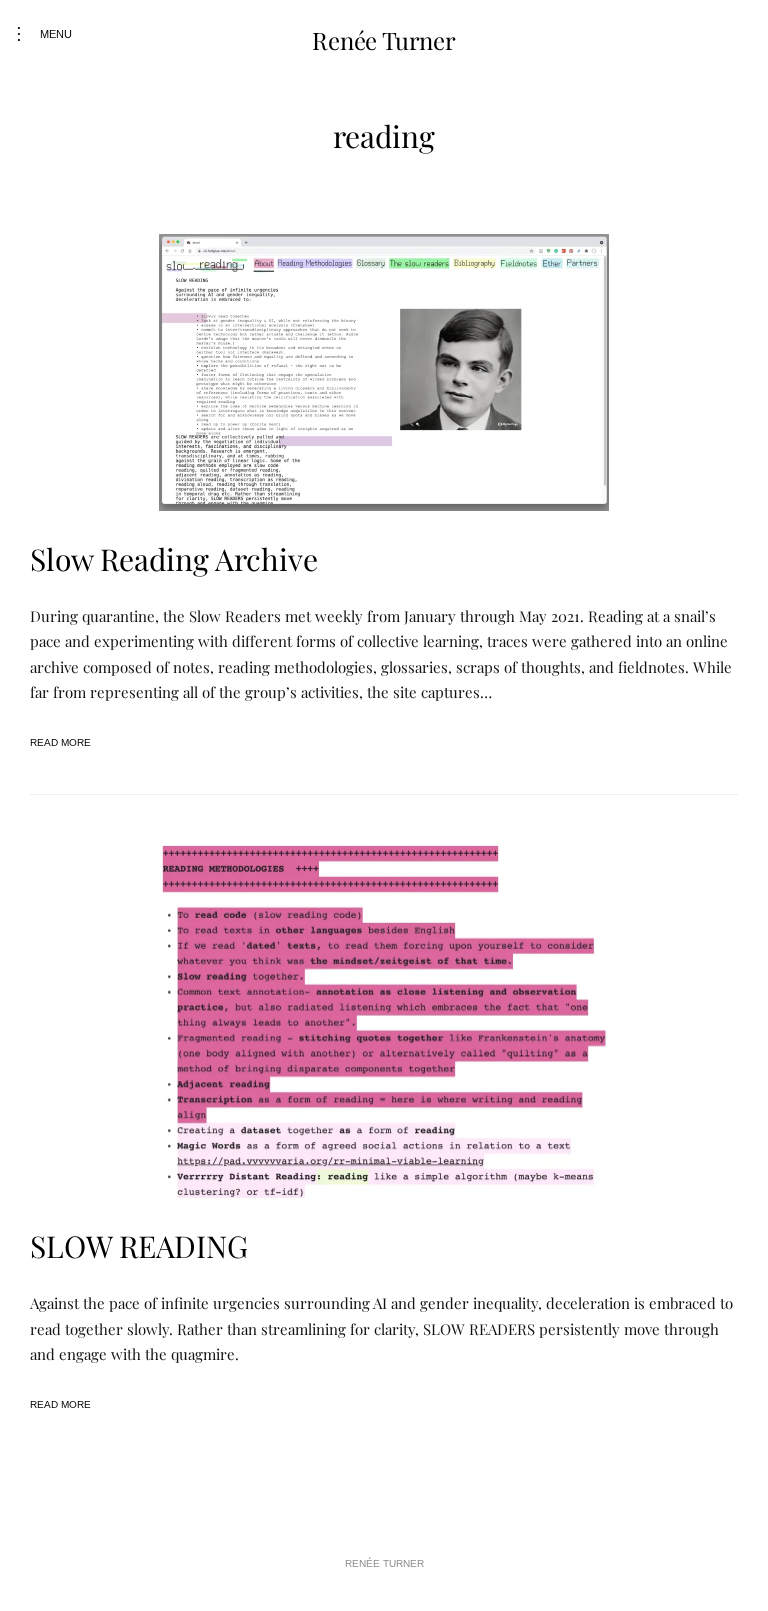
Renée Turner (383, 40)
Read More (60, 742)
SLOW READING (139, 1246)
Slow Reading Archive (174, 559)
